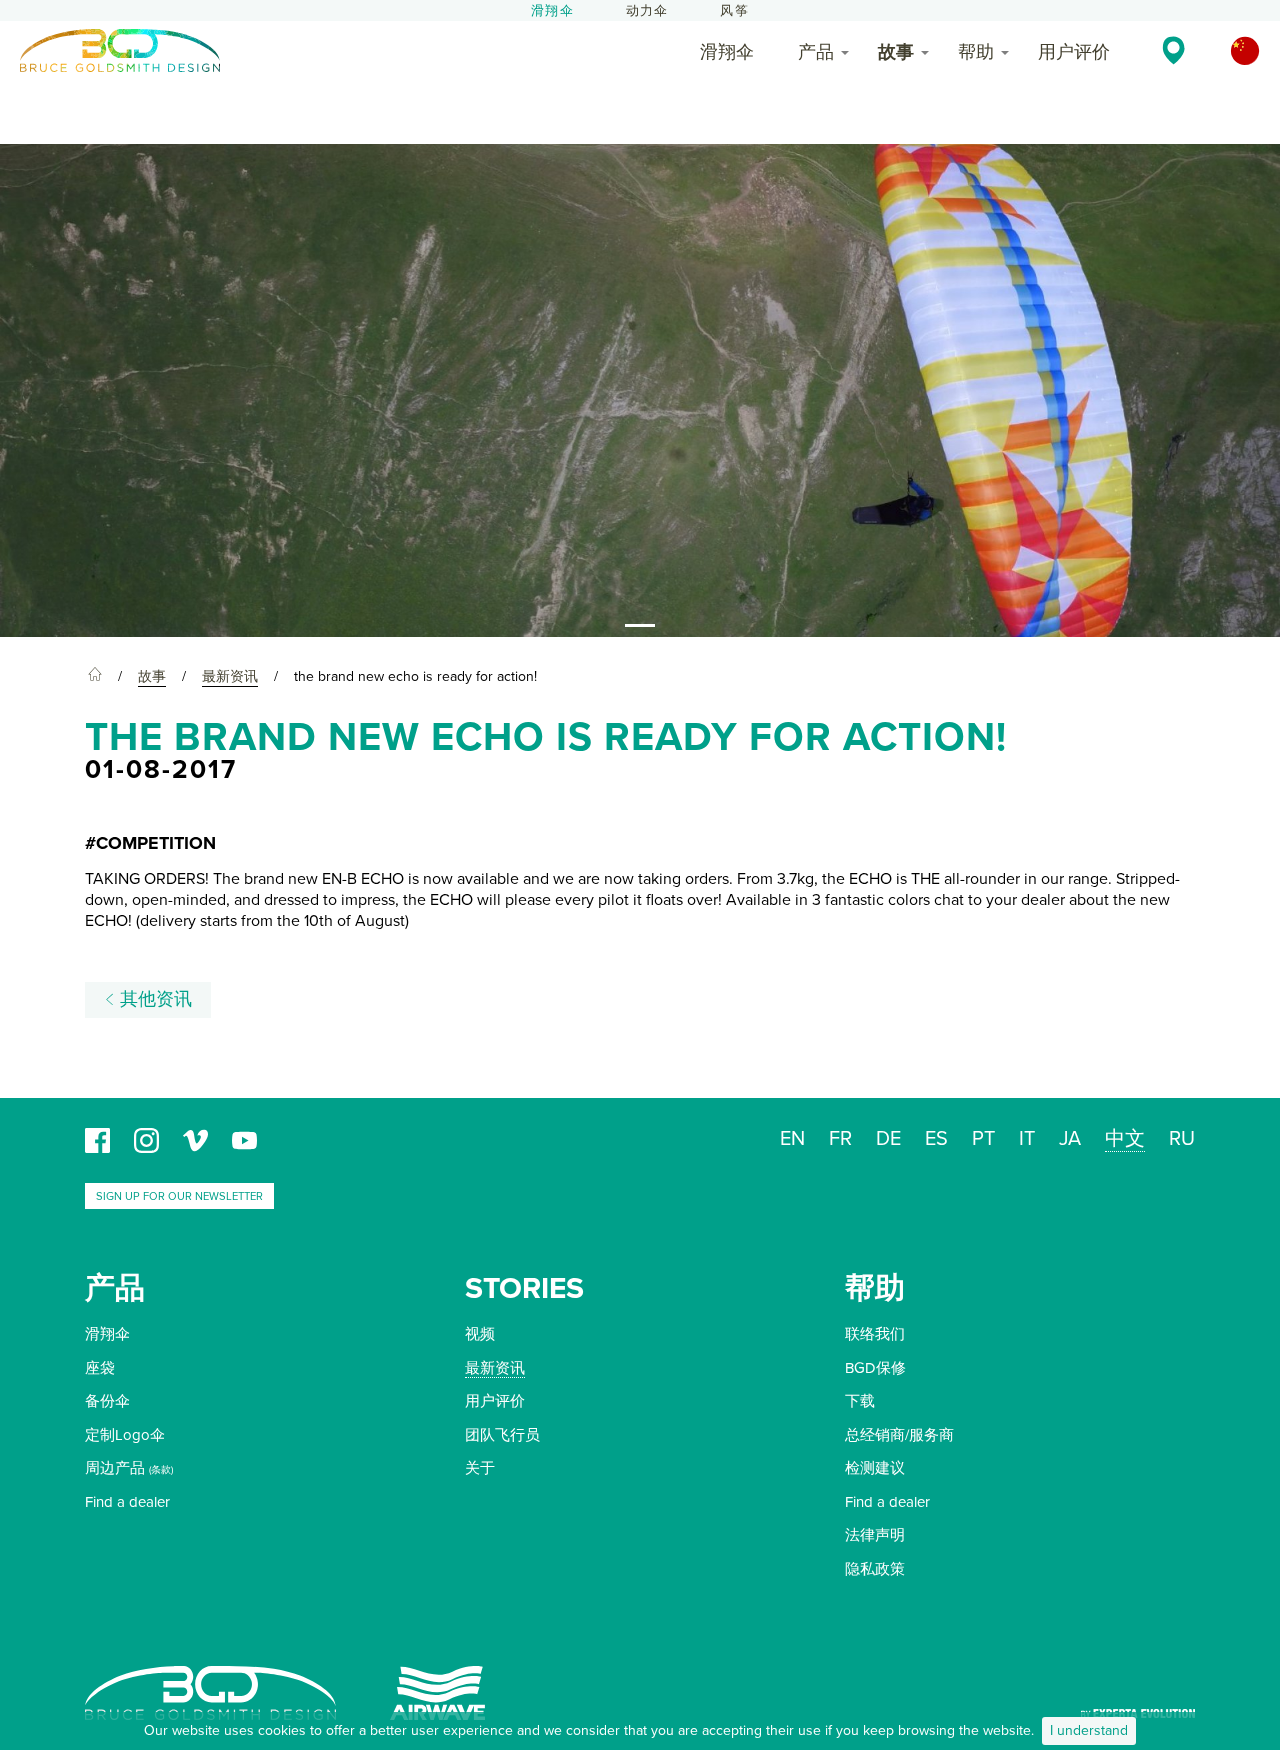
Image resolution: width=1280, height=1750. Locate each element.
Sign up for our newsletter (179, 1196)
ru (1182, 1139)
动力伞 (647, 11)
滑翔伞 (552, 11)
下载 (860, 1401)
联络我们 (875, 1334)
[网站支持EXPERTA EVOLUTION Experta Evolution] (1138, 1706)
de (888, 1139)
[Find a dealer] (1173, 50)
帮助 (976, 52)
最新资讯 (495, 1368)
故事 (896, 52)
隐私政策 (875, 1569)
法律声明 (875, 1535)
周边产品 (115, 1468)
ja (1070, 1139)
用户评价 (1074, 52)
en (792, 1139)
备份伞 (107, 1401)
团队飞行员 (502, 1435)
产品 (816, 52)
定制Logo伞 (125, 1435)
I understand (1089, 1730)
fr (840, 1139)
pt (983, 1139)
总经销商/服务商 (899, 1435)
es (936, 1139)
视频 (480, 1334)
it (1027, 1139)
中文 (1125, 1139)
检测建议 (875, 1468)
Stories (524, 1288)
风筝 (734, 11)
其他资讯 (153, 999)
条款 (161, 1470)
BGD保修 (875, 1368)
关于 (480, 1468)
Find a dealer (127, 1502)
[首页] (95, 677)
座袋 (100, 1368)
